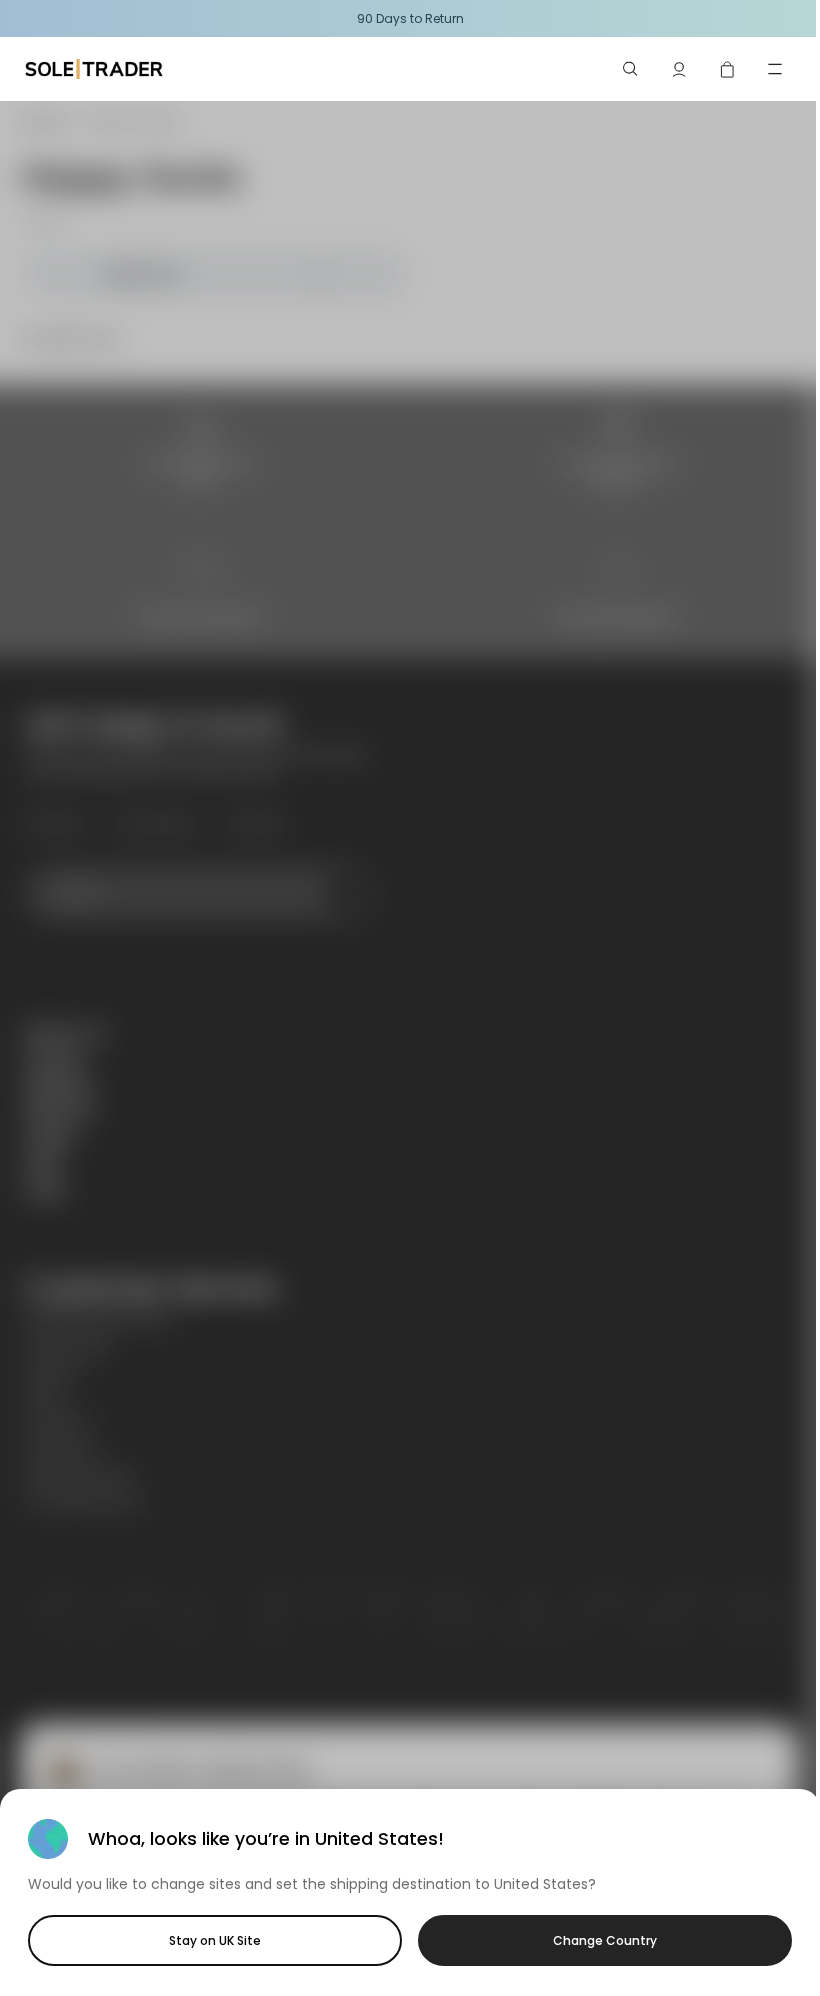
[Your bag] (727, 69)
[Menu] (775, 69)
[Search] (631, 69)
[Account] (679, 69)
